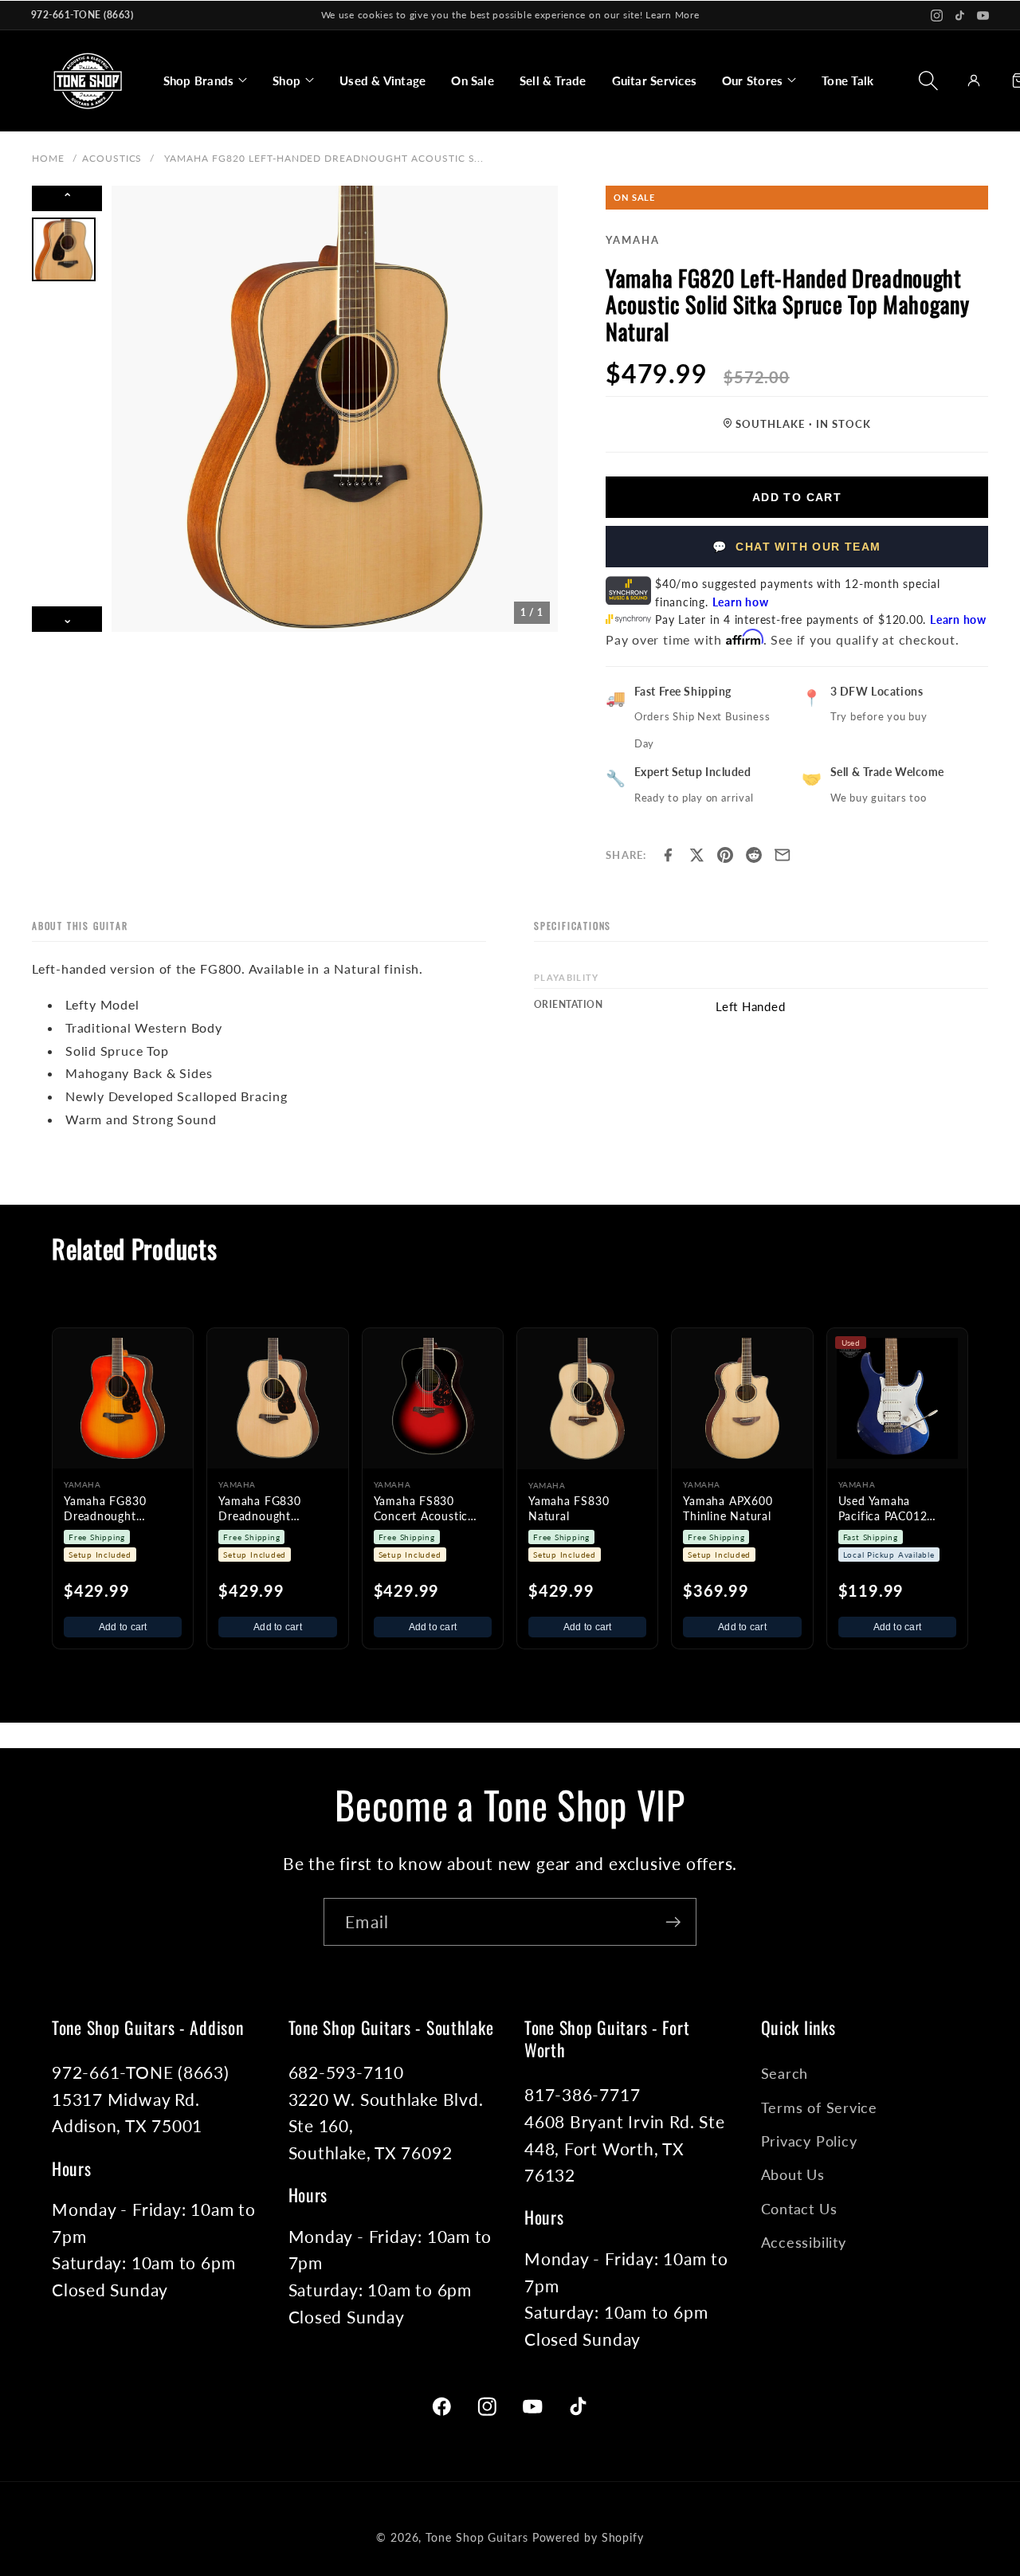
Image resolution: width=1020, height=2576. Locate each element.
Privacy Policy (809, 2141)
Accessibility (804, 2242)
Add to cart (123, 1627)
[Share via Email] (783, 855)
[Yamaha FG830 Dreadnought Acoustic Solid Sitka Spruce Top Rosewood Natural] (277, 1398)
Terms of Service (819, 2107)
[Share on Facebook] (668, 855)
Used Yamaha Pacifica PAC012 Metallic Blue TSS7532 (883, 1509)
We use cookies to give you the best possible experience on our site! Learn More (510, 15)
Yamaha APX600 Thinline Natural (728, 1508)
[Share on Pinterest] (725, 855)
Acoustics (112, 158)
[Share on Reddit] (754, 855)
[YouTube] (983, 16)
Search (785, 2073)
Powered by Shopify (588, 2537)
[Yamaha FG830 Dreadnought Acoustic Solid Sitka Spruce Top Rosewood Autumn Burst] (123, 1398)
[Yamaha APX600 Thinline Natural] (742, 1398)
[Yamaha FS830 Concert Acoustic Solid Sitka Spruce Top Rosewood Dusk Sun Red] (433, 1398)
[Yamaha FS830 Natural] (587, 1398)
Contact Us (799, 2209)
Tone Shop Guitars (477, 2537)
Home (48, 158)
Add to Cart (797, 497)
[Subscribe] (673, 1922)
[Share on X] (696, 855)
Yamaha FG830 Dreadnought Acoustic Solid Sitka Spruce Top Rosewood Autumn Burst (118, 1509)
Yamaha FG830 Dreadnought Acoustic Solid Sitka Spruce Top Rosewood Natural (273, 1509)
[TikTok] (960, 16)
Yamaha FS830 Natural (569, 1508)
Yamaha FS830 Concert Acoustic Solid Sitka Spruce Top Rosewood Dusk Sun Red (430, 1509)
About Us (793, 2174)
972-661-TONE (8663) (82, 15)
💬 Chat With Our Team (796, 547)
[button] (205, 80)
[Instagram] (937, 16)
